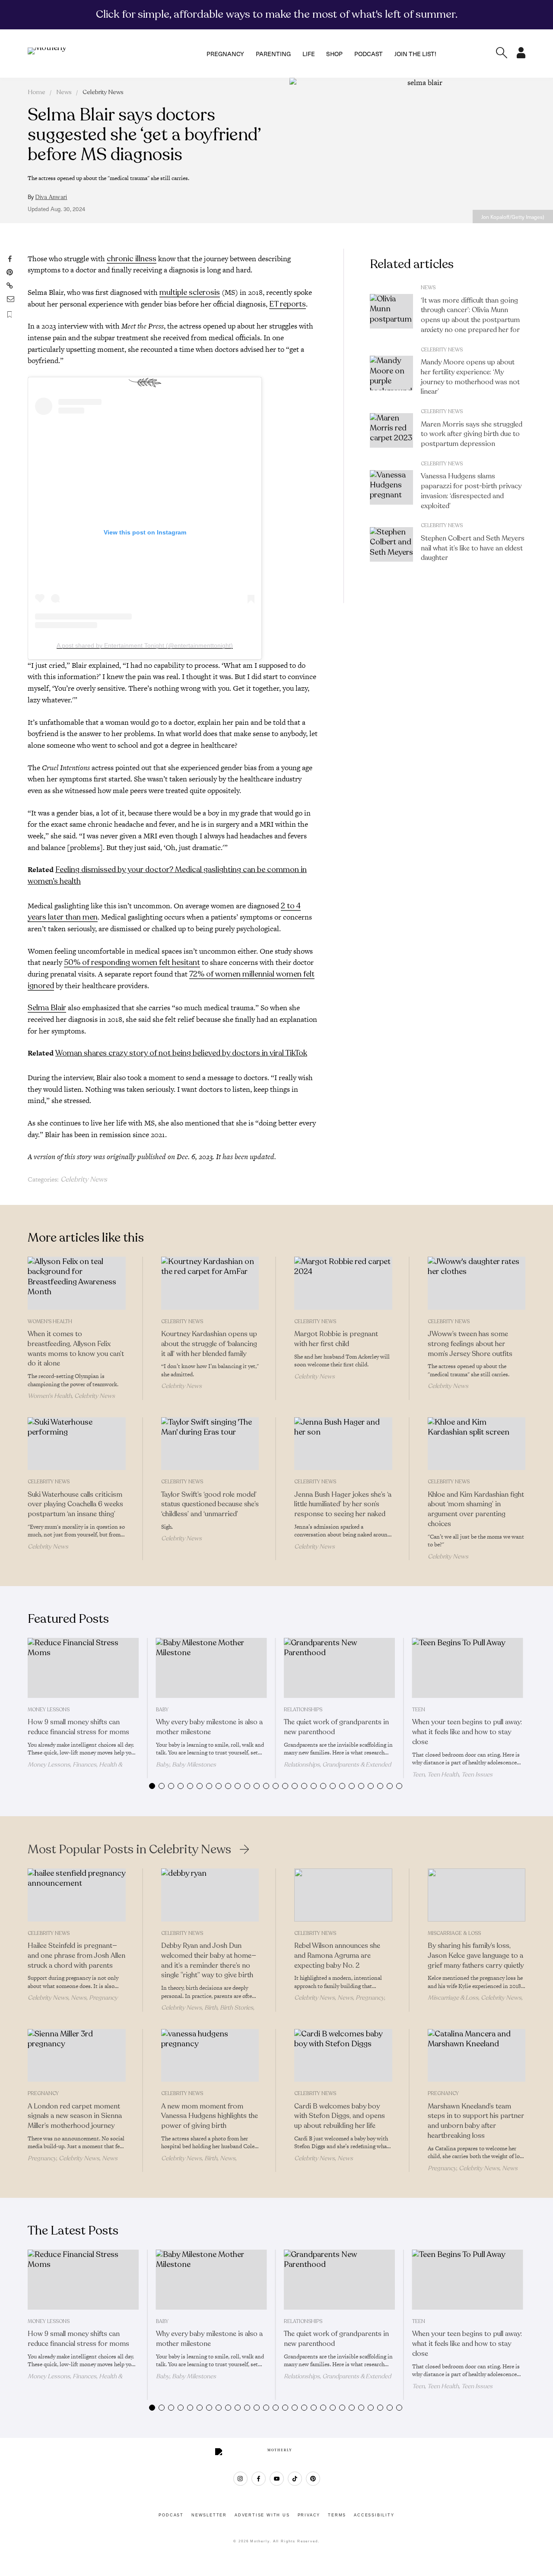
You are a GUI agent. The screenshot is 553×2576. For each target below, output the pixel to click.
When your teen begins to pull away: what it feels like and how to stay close (467, 1732)
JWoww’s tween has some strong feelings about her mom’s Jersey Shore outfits (470, 1344)
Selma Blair (47, 1008)
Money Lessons (49, 1710)
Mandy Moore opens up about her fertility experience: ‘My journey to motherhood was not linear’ (470, 377)
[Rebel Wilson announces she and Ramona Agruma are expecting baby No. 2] (343, 1895)
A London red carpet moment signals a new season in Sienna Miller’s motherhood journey (75, 2116)
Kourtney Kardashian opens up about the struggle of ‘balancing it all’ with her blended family (209, 1344)
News (64, 92)
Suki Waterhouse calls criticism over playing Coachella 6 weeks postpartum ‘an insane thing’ (75, 1505)
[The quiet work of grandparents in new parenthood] (339, 1668)
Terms (337, 2515)
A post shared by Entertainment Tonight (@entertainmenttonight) (145, 645)
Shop (334, 54)
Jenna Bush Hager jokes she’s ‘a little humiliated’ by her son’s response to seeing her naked (343, 1505)
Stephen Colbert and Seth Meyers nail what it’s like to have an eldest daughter (473, 548)
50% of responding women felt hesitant (132, 962)
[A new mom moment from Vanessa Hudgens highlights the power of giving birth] (210, 2056)
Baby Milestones (194, 1765)
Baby (162, 1710)
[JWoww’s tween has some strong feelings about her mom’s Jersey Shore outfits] (477, 1283)
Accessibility (374, 2515)
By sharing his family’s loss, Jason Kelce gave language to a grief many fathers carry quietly (476, 1956)
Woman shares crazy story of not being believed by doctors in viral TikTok (181, 1053)
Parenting (273, 54)
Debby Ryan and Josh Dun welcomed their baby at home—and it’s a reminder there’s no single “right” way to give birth (209, 1960)
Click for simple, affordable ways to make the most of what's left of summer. (277, 14)
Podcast (369, 54)
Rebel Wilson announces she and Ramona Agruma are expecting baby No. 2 (337, 1956)
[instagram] (240, 2479)
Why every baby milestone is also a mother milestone (209, 1727)
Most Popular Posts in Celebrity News (129, 1849)
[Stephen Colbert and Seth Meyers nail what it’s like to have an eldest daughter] (391, 544)
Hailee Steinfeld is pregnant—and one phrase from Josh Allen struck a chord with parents (76, 1956)
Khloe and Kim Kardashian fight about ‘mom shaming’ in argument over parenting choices (476, 1509)
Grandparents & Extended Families (337, 1768)
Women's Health (50, 1321)
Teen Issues (477, 1775)
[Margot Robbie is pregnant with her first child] (343, 1283)
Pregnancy (225, 54)
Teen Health (443, 1775)
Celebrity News (103, 92)
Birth (211, 2008)
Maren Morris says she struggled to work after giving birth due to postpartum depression (472, 434)
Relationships (303, 1710)
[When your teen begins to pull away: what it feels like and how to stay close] (468, 1668)
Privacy (309, 2515)
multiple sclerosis (190, 292)
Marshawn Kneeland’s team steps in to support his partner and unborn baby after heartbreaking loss (476, 2121)
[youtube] (277, 2479)
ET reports (288, 304)
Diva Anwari (51, 197)
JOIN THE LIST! (415, 54)
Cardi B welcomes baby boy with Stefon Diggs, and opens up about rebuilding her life (340, 2116)
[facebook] (259, 2479)
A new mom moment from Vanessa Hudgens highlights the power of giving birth (210, 2116)
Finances (84, 1765)
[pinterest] (313, 2479)
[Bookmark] (9, 314)
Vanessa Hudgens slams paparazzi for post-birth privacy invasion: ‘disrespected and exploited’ (471, 491)
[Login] (521, 56)
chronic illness (132, 259)
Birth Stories (237, 2008)
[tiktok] (295, 2479)
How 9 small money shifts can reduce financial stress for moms (78, 1727)
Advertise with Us (262, 2515)
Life (309, 54)
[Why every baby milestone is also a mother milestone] (211, 1668)
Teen (419, 1710)
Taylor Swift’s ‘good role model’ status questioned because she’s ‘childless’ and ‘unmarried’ (210, 1505)
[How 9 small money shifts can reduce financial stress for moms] (83, 1668)
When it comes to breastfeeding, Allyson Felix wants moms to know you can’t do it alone (76, 1349)
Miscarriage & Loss (454, 1933)
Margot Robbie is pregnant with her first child (336, 1339)
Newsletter (209, 2515)
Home (37, 92)
